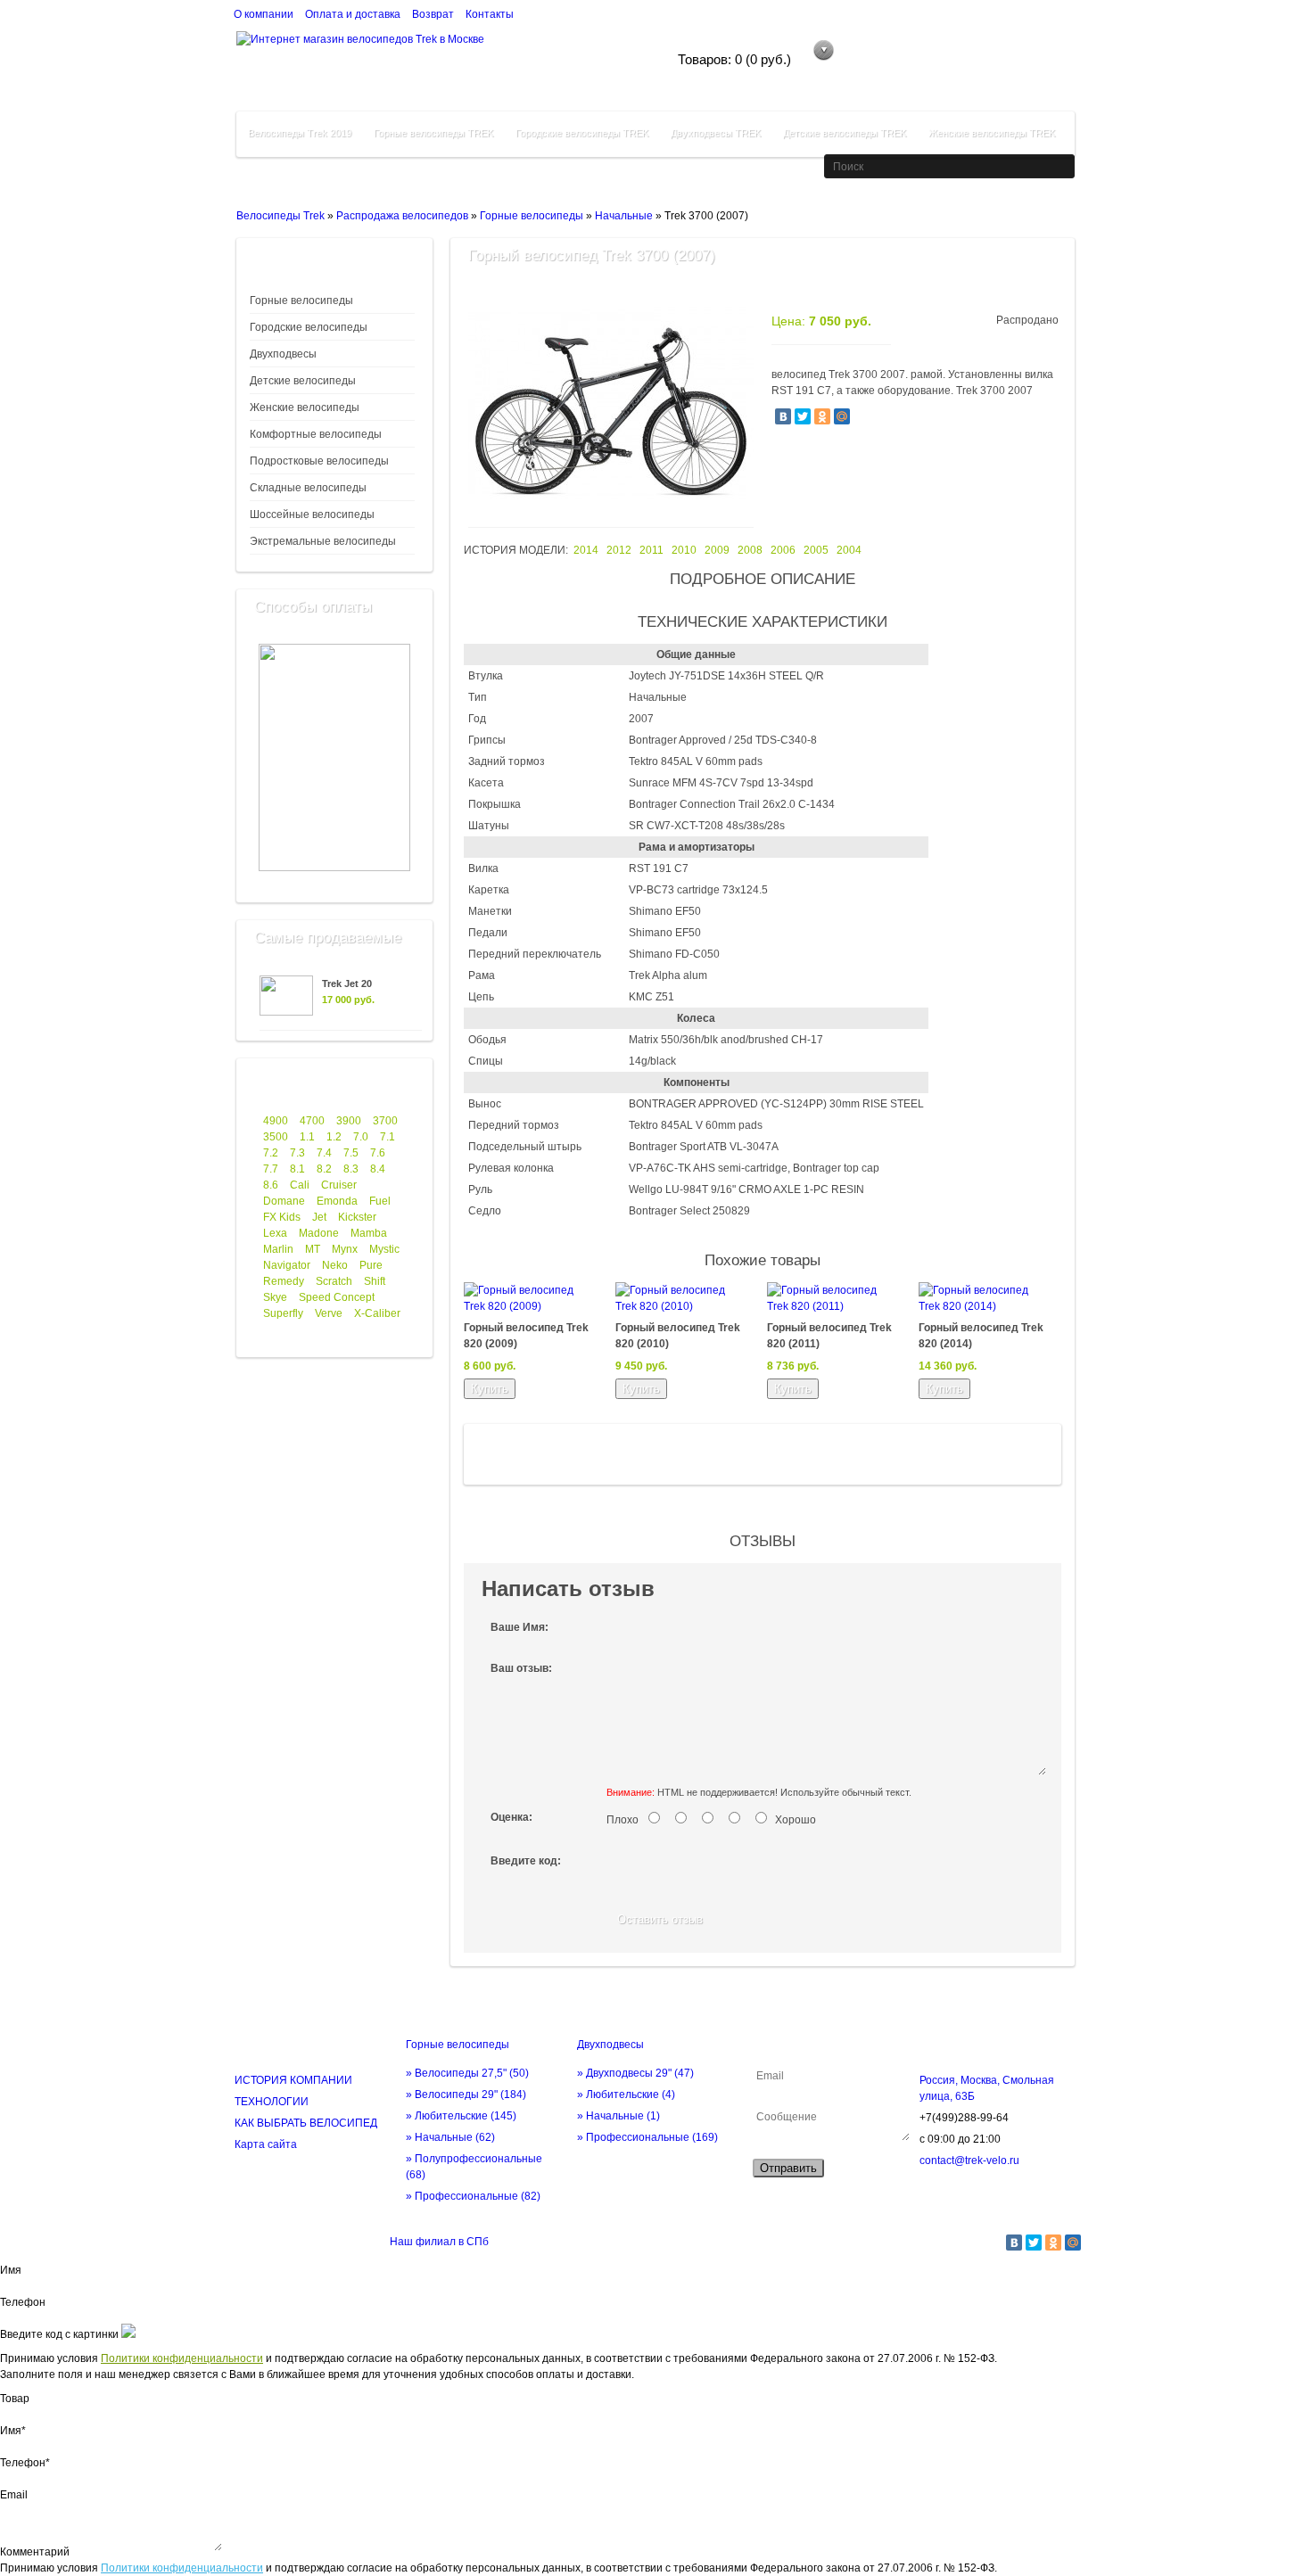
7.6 (378, 1153)
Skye (275, 1297)
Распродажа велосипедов (402, 216)
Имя (11, 2270)
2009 (717, 550)
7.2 (271, 1153)
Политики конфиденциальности (182, 2358)
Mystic (384, 1249)
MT (313, 1249)
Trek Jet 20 (347, 983)
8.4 (378, 1169)
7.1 (388, 1137)
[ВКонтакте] (783, 416)
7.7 (271, 1169)
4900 (276, 1121)
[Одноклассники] (822, 416)
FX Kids (282, 1217)
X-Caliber (377, 1313)
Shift (375, 1281)
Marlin (278, 1249)
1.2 (334, 1137)
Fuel (380, 1201)
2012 (619, 550)
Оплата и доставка (353, 14)
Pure (371, 1265)
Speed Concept (337, 1297)
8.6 (271, 1185)
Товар (15, 2399)
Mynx (345, 1249)
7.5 (351, 1153)
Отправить (788, 2168)
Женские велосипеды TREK (992, 133)
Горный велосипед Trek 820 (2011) (829, 1336)
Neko (335, 1265)
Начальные (624, 216)
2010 (684, 550)
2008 (750, 550)
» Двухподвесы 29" (635, 2073)
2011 (651, 550)
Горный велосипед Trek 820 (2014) (981, 1336)
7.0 (361, 1137)
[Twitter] (803, 416)
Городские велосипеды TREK (582, 133)
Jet (319, 1217)
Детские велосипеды (303, 381)
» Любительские (461, 2116)
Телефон (23, 2302)
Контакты (490, 14)
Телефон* (25, 2463)
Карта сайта (266, 2144)
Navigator (287, 1265)
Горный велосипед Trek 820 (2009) (526, 1336)
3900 (349, 1121)
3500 (276, 1137)
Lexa (275, 1233)
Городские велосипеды (309, 327)
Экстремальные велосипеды (323, 541)
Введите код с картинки (59, 2334)
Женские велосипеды (305, 407)
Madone (319, 1233)
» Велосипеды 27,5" (467, 2073)
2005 (816, 550)
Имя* (13, 2431)
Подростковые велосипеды (319, 461)
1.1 (307, 1137)
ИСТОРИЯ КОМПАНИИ (293, 2080)
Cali (300, 1185)
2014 (586, 550)
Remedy (284, 1281)
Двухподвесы (283, 354)
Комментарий (35, 2552)
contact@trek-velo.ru (969, 2160)
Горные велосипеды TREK (433, 133)
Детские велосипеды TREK (845, 133)
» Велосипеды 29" (466, 2095)
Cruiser (339, 1185)
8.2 (324, 1169)
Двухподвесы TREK (716, 133)
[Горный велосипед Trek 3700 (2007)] (611, 510)
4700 (312, 1121)
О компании (264, 14)
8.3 (351, 1169)
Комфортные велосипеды (316, 434)
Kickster (357, 1217)
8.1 (297, 1169)
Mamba (369, 1233)
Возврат (433, 14)
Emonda (337, 1201)
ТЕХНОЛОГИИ (272, 2102)
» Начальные (450, 2137)
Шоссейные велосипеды (312, 514)
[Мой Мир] (842, 416)
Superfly (283, 1313)
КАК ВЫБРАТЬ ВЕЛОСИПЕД (306, 2123)
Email (14, 2495)
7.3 (297, 1153)
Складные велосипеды (308, 488)
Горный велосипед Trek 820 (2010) (678, 1336)
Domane (284, 1201)
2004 (849, 550)
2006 (783, 550)
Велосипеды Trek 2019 (300, 133)
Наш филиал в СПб (439, 2242)
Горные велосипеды (532, 216)
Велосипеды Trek (280, 216)
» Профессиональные (473, 2196)
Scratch (334, 1281)
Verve (329, 1313)
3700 (385, 1121)
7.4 (324, 1153)
